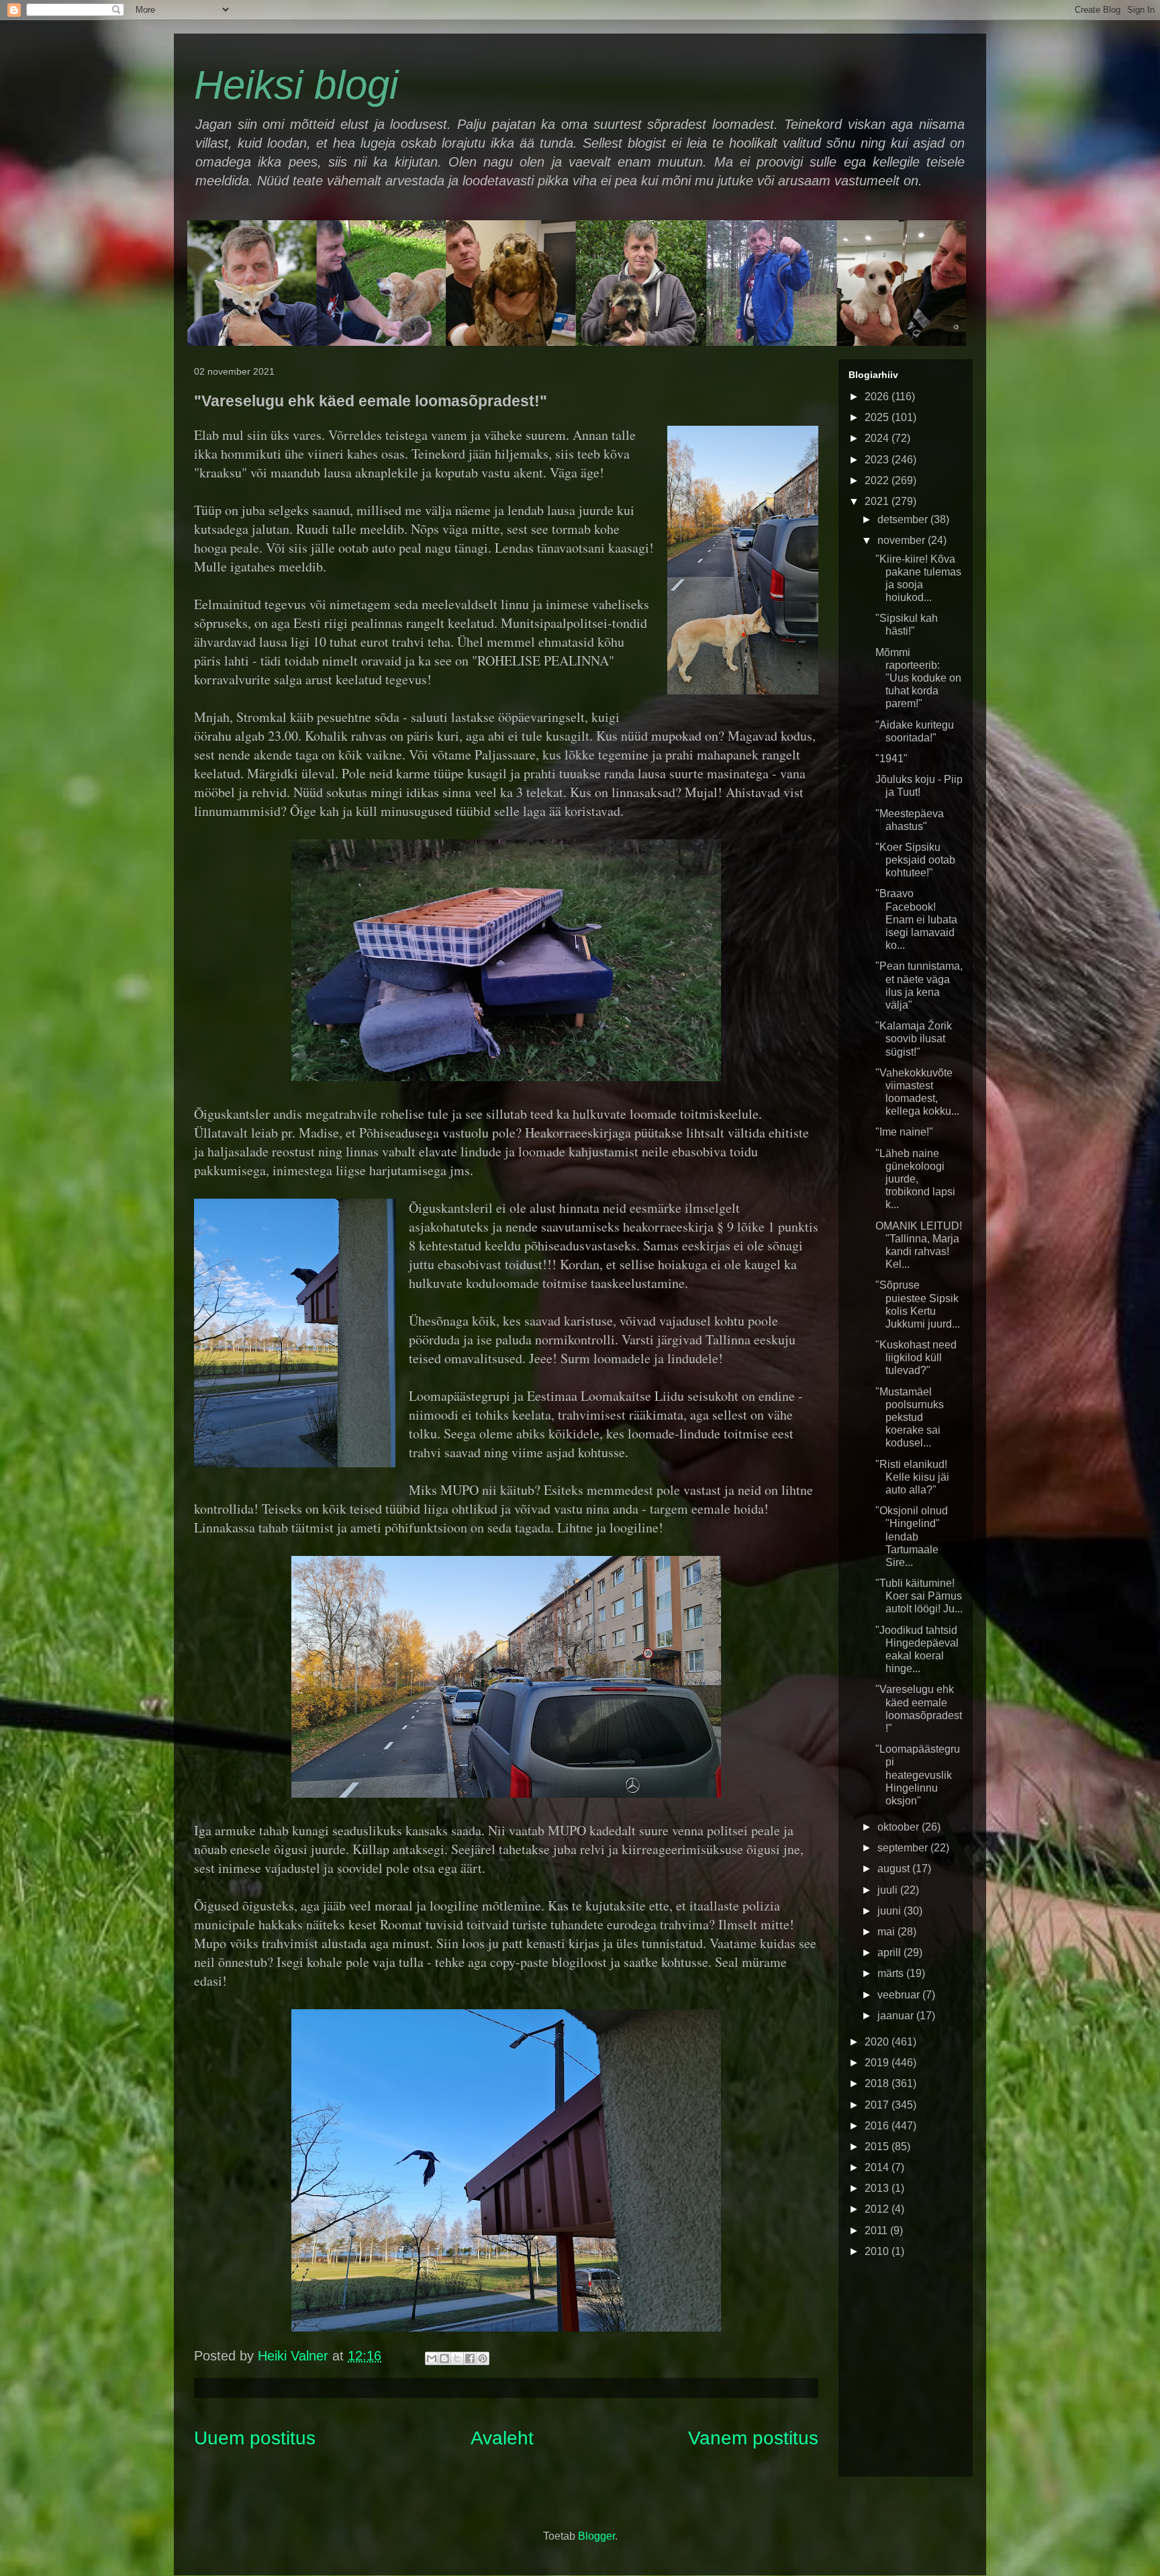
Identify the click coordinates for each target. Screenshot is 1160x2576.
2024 (878, 438)
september (904, 1848)
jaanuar (897, 2016)
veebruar (900, 1995)
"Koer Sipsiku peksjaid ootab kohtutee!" (915, 860)
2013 (878, 2188)
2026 (878, 397)
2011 (877, 2230)
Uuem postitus (255, 2438)
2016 (878, 2126)
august (895, 1869)
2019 (878, 2063)
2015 (878, 2147)
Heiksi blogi (296, 85)
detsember (904, 519)
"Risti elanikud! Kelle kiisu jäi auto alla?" (912, 1477)
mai (887, 1932)
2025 (878, 417)
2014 (878, 2167)
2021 (878, 501)
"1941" (891, 758)
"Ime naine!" (904, 1132)
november (903, 540)
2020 (878, 2042)
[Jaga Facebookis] (470, 2358)
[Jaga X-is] (457, 2358)
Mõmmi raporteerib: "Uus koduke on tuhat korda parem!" (918, 678)
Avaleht (502, 2438)
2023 (878, 460)
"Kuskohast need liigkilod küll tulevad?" (916, 1358)
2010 (878, 2251)
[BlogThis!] (444, 2358)
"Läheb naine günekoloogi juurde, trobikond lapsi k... (915, 1179)
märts (892, 1973)
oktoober (900, 1827)
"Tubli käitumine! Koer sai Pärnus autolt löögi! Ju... (919, 1596)
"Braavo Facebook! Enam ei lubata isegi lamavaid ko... (916, 919)
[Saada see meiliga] (432, 2358)
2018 (878, 2083)
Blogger (596, 2536)
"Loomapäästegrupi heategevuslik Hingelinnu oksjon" (918, 1775)
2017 (878, 2105)
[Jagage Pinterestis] (483, 2358)
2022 (878, 480)
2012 (878, 2209)
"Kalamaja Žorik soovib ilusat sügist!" (914, 1039)
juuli (889, 1890)
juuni (890, 1911)
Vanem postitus (753, 2438)
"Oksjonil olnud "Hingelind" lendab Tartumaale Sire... (912, 1536)
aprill (890, 1952)
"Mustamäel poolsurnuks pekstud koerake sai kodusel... (910, 1418)
